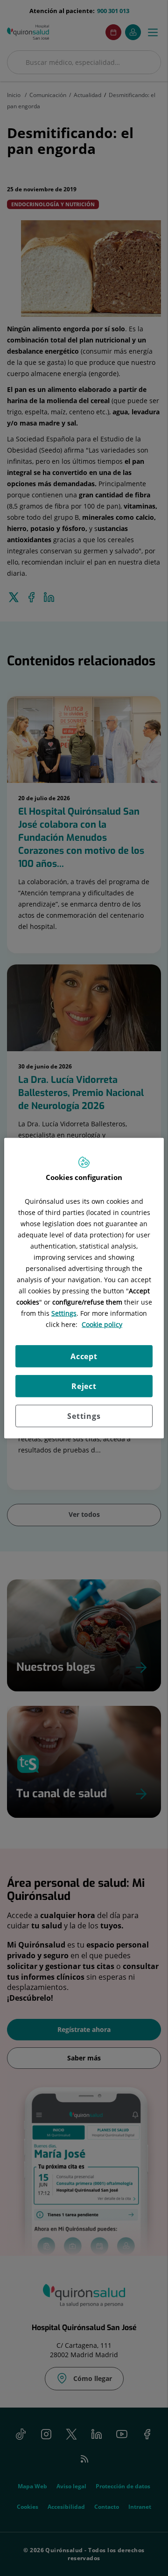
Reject (84, 1386)
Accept (84, 1356)
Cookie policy (102, 1324)
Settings (84, 1416)
